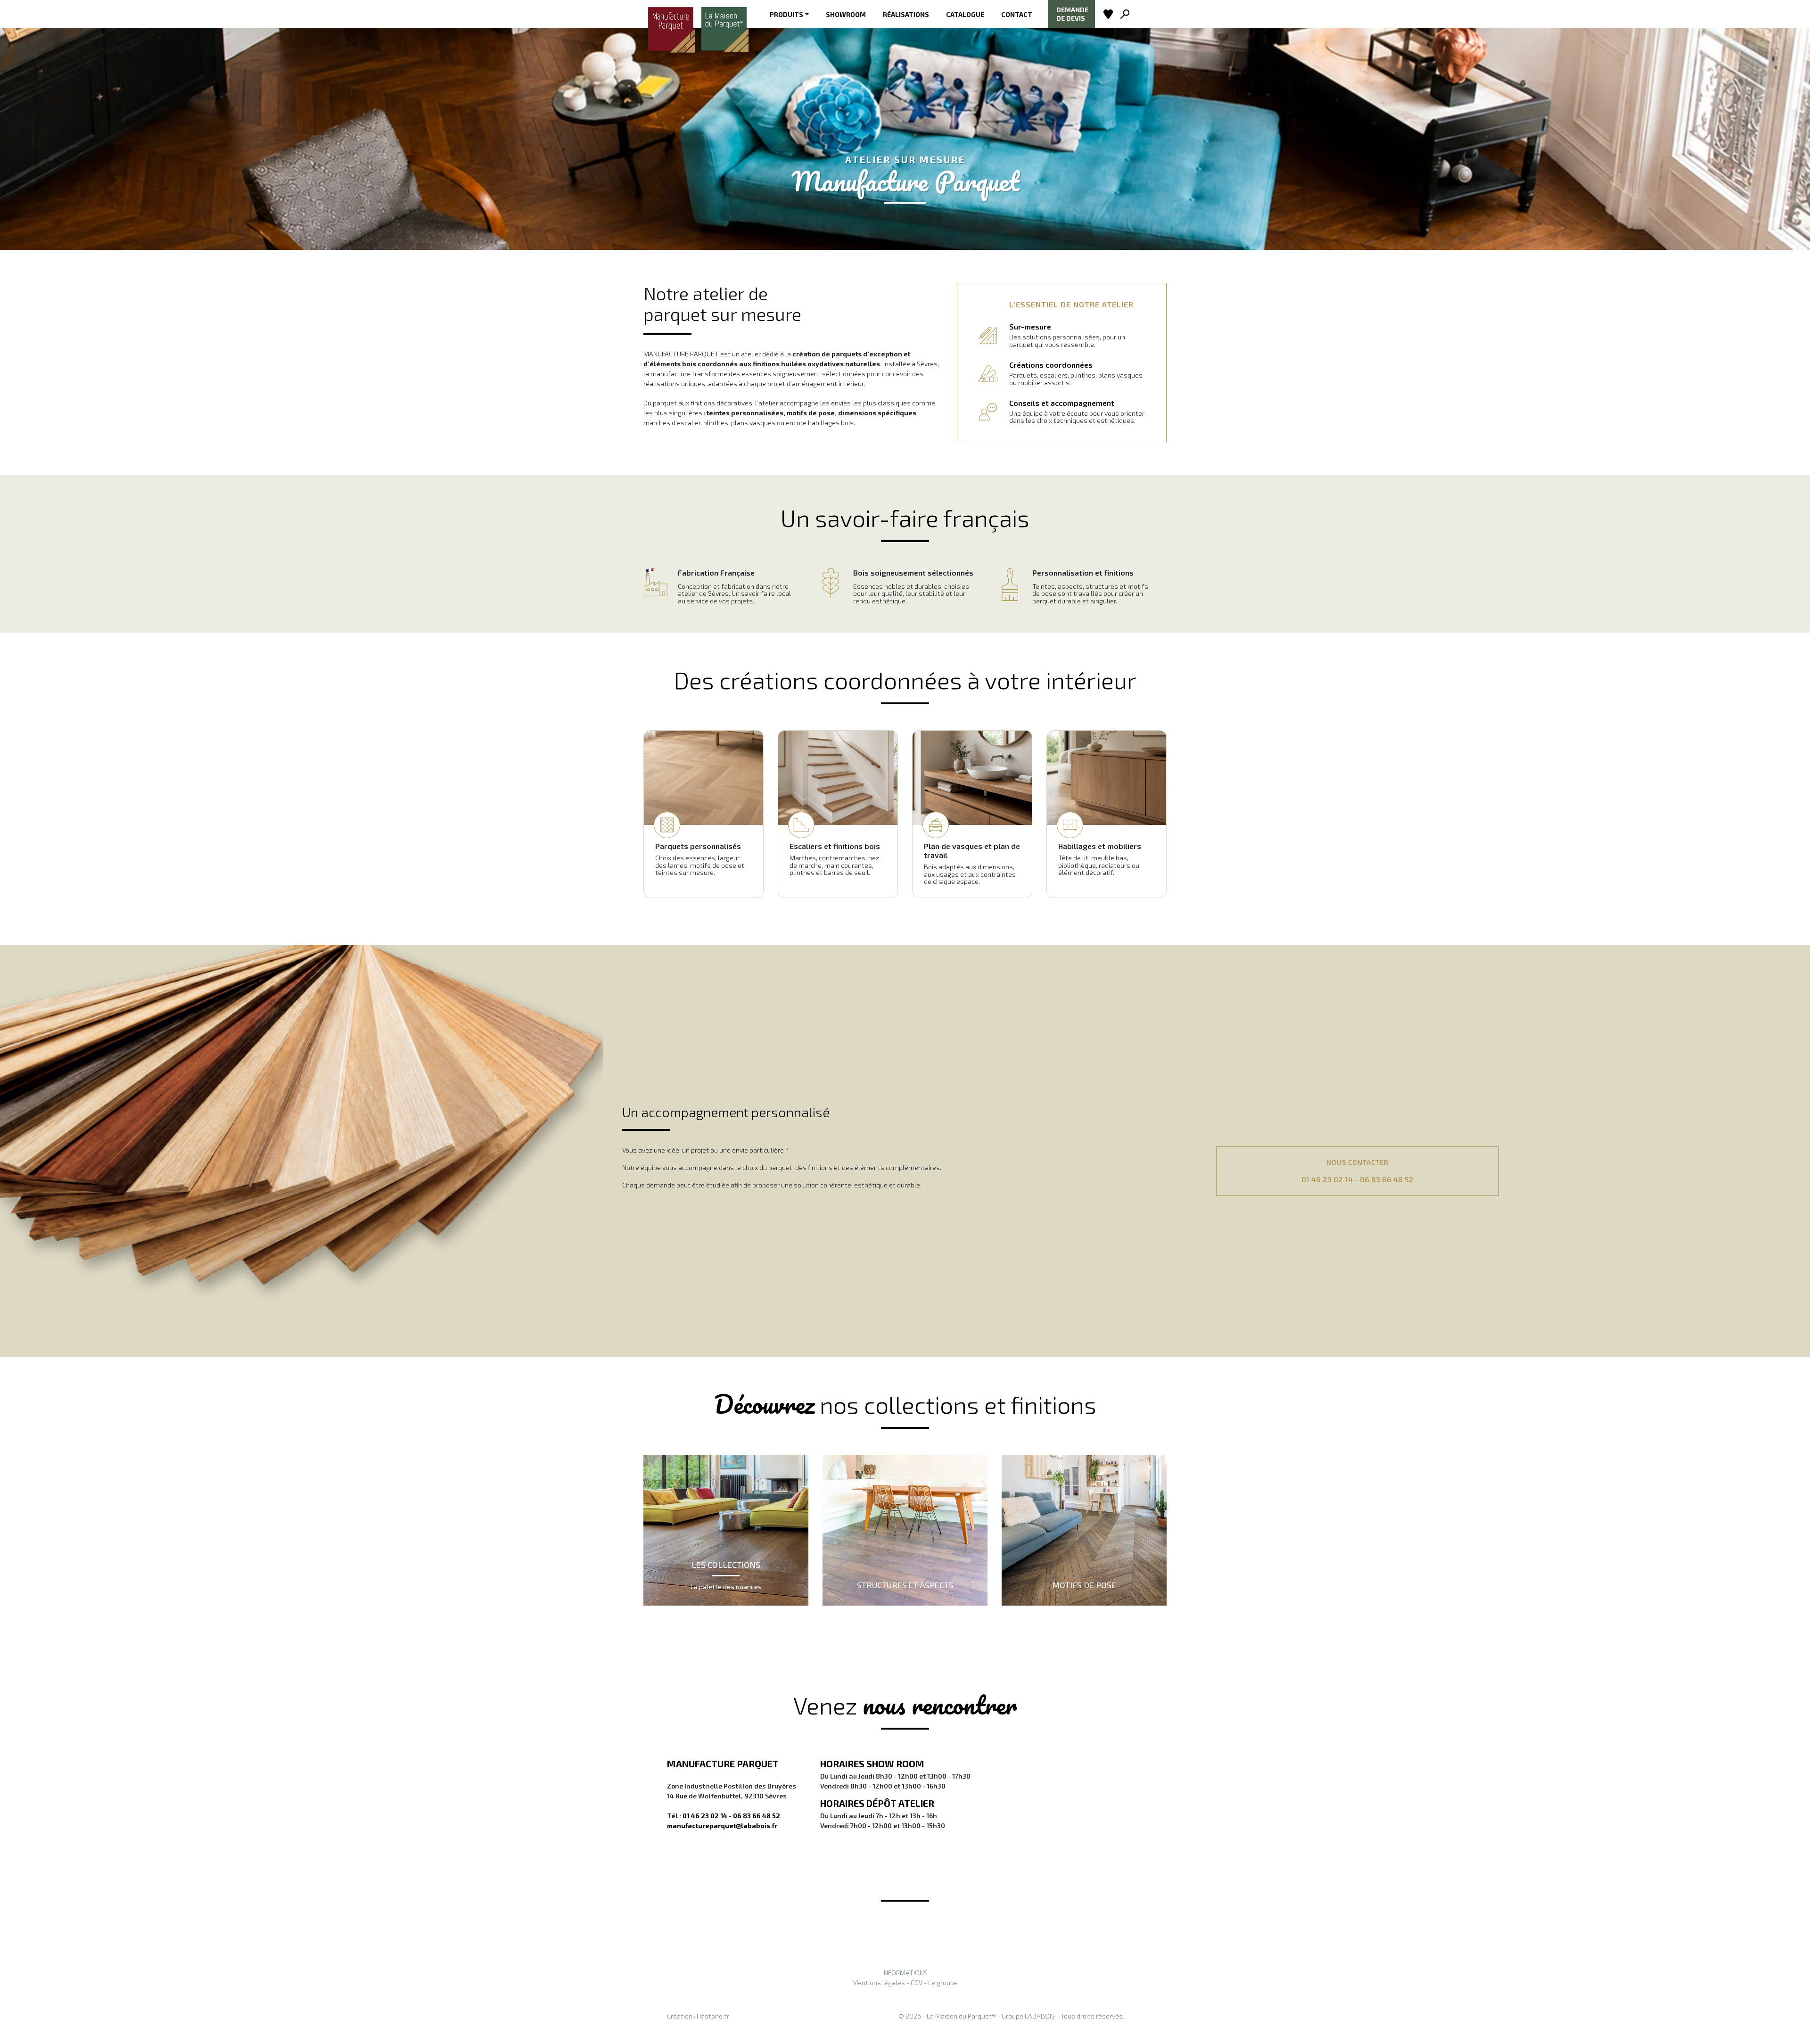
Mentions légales (879, 1982)
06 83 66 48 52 (1387, 1179)
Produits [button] (786, 14)
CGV (917, 1982)
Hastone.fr (713, 2016)
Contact (1017, 14)
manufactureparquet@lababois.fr (722, 1826)
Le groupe (943, 1982)
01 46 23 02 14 (1327, 1179)
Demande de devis (1072, 14)
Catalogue (965, 14)
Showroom (846, 14)
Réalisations (906, 14)
